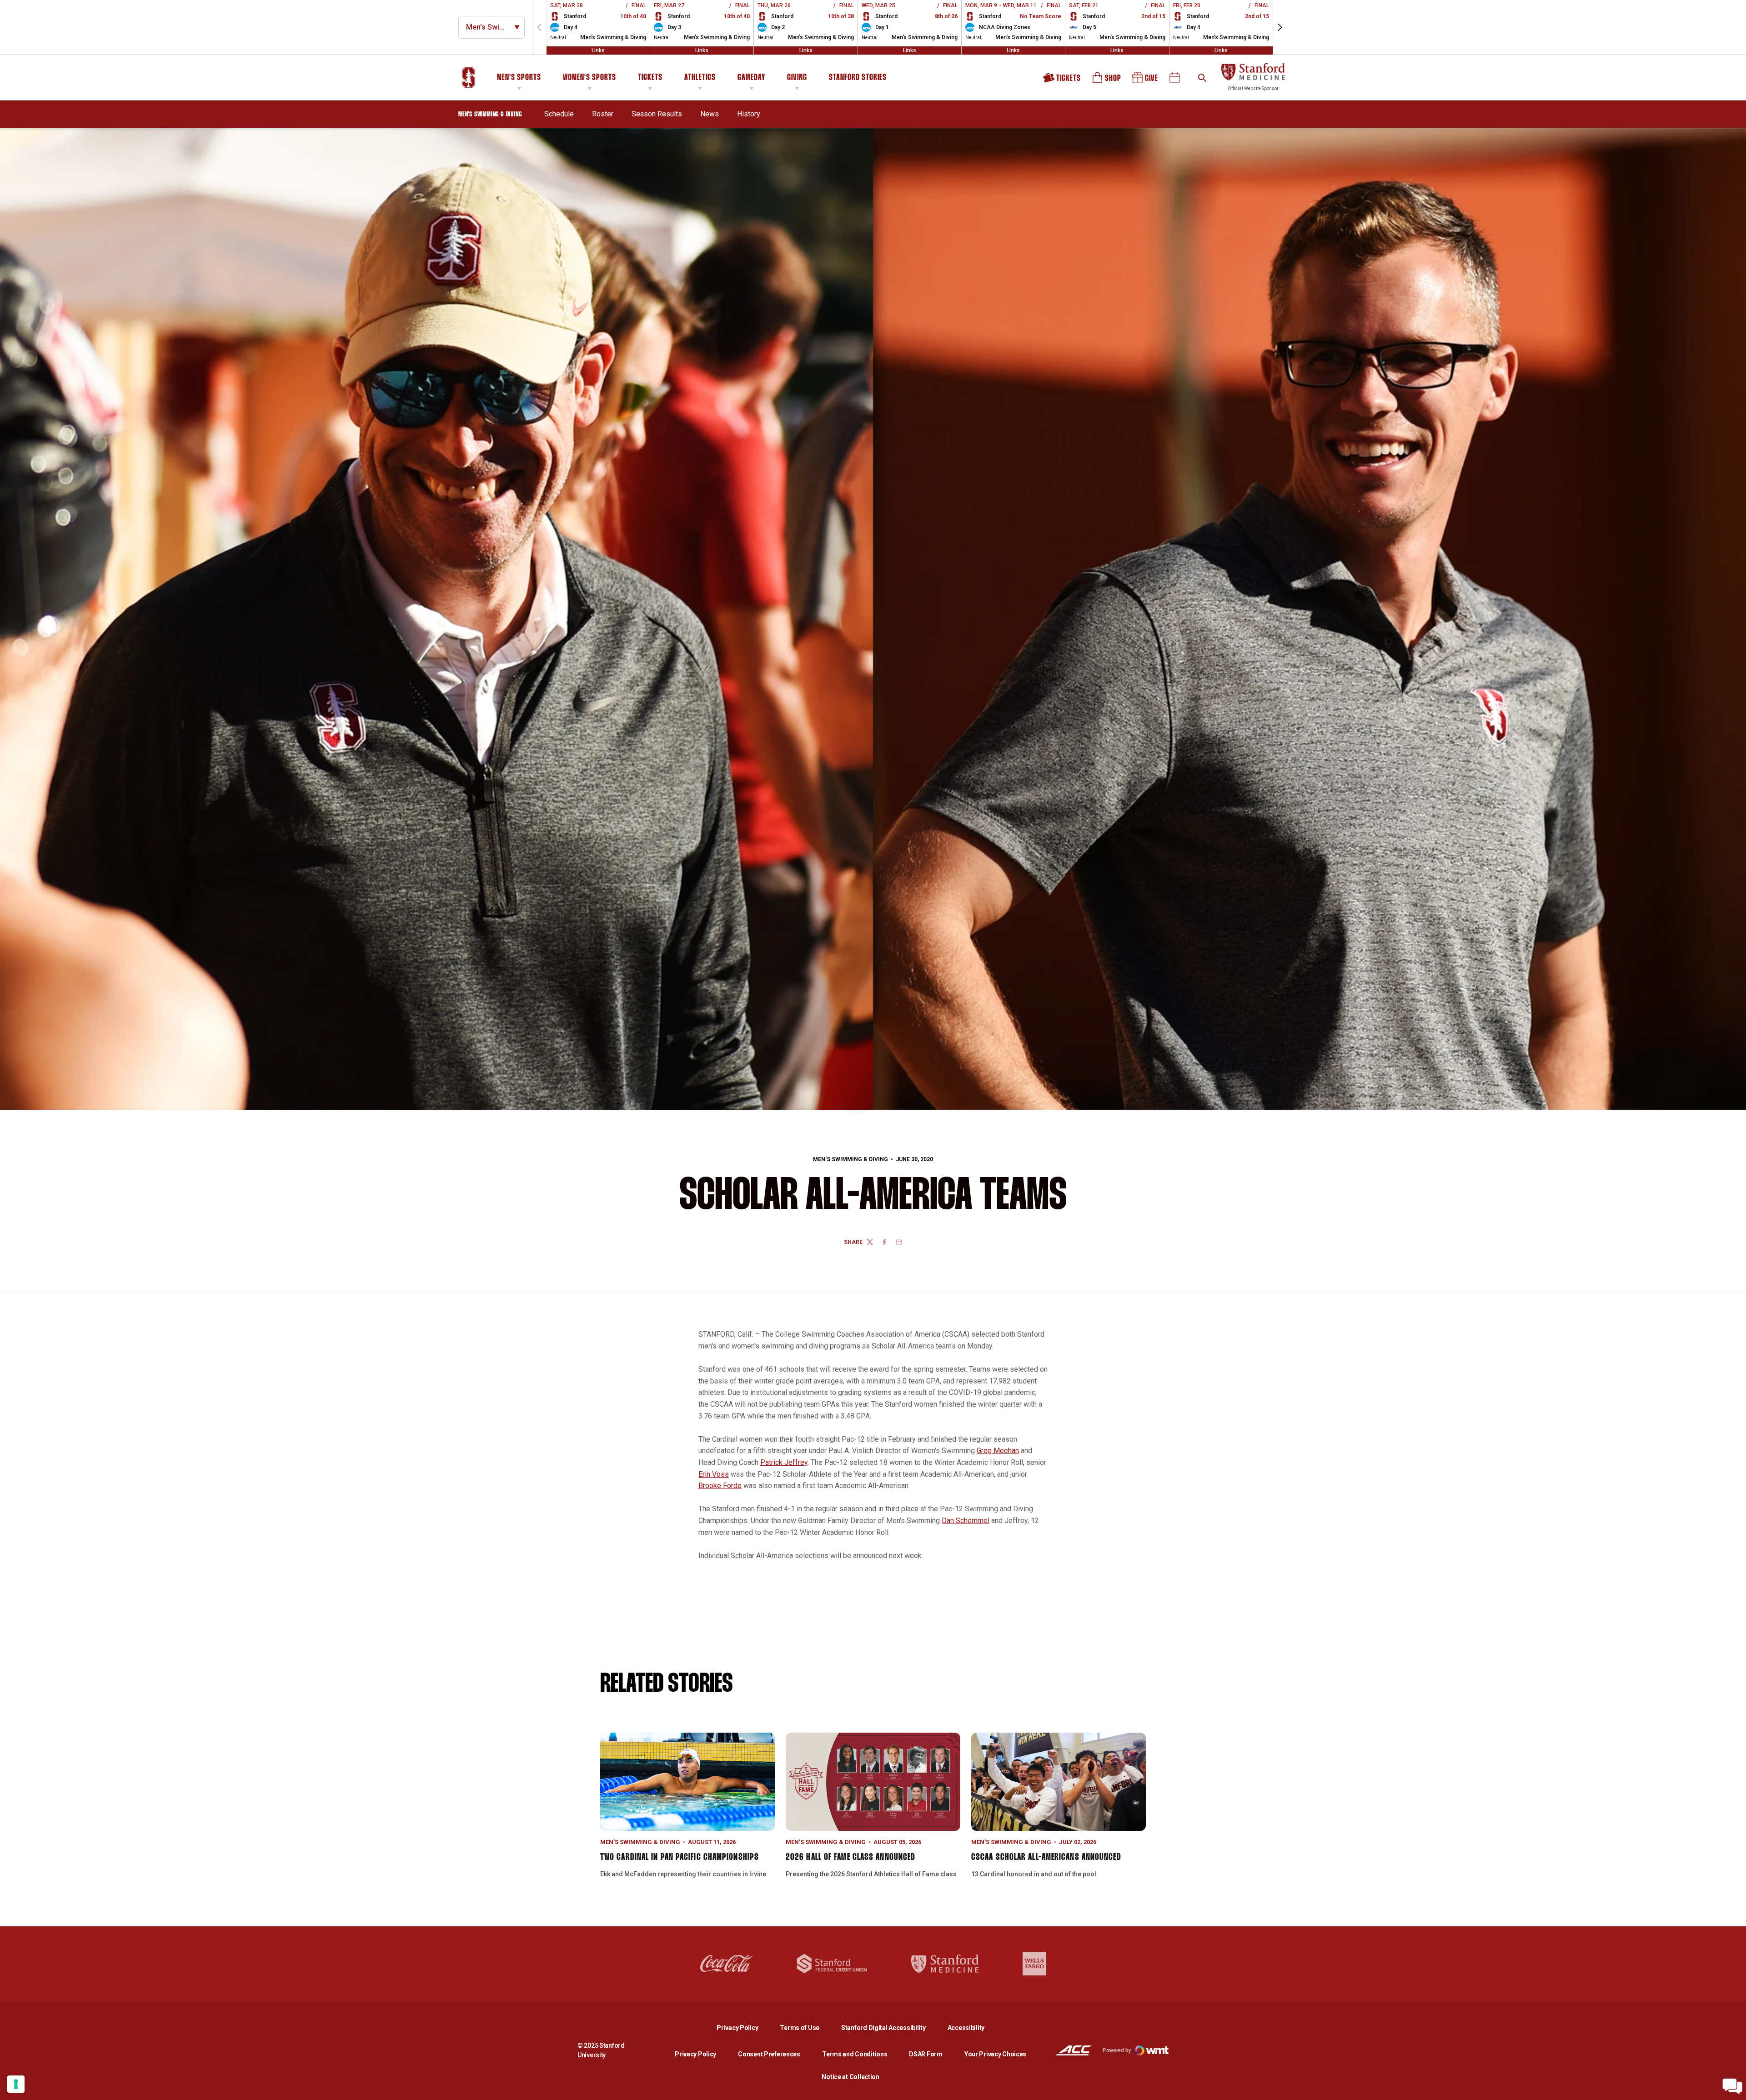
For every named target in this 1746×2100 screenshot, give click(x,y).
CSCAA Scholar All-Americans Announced (1046, 1857)
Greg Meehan (998, 1451)
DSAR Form (926, 2054)
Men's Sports (519, 78)
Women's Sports (590, 78)
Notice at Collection (850, 2077)
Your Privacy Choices (995, 2054)
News (710, 114)
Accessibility (966, 2027)
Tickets (650, 78)
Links (598, 50)
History (749, 114)
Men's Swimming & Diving (850, 1159)
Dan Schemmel (966, 1521)
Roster (603, 114)
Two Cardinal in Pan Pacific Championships (680, 1857)
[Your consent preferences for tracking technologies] (16, 2084)
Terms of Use (800, 2028)
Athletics (700, 78)
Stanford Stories (858, 79)
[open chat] (1732, 2086)
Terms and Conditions (855, 2054)
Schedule (559, 114)
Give (1146, 81)
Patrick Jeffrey (784, 1462)
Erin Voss (714, 1474)
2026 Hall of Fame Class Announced (850, 1857)
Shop (1107, 81)
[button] (1280, 27)
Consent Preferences (769, 2054)
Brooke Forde (720, 1486)
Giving (797, 78)
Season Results (657, 114)
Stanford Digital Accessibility (891, 2027)
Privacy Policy (745, 2027)
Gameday (751, 78)
